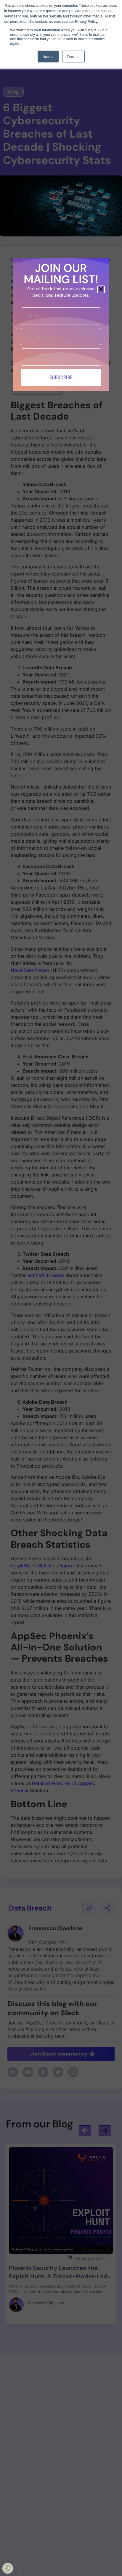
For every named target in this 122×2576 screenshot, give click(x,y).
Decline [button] (73, 56)
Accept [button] (48, 56)
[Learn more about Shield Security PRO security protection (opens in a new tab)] (8, 2568)
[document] (61, 1288)
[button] (101, 289)
